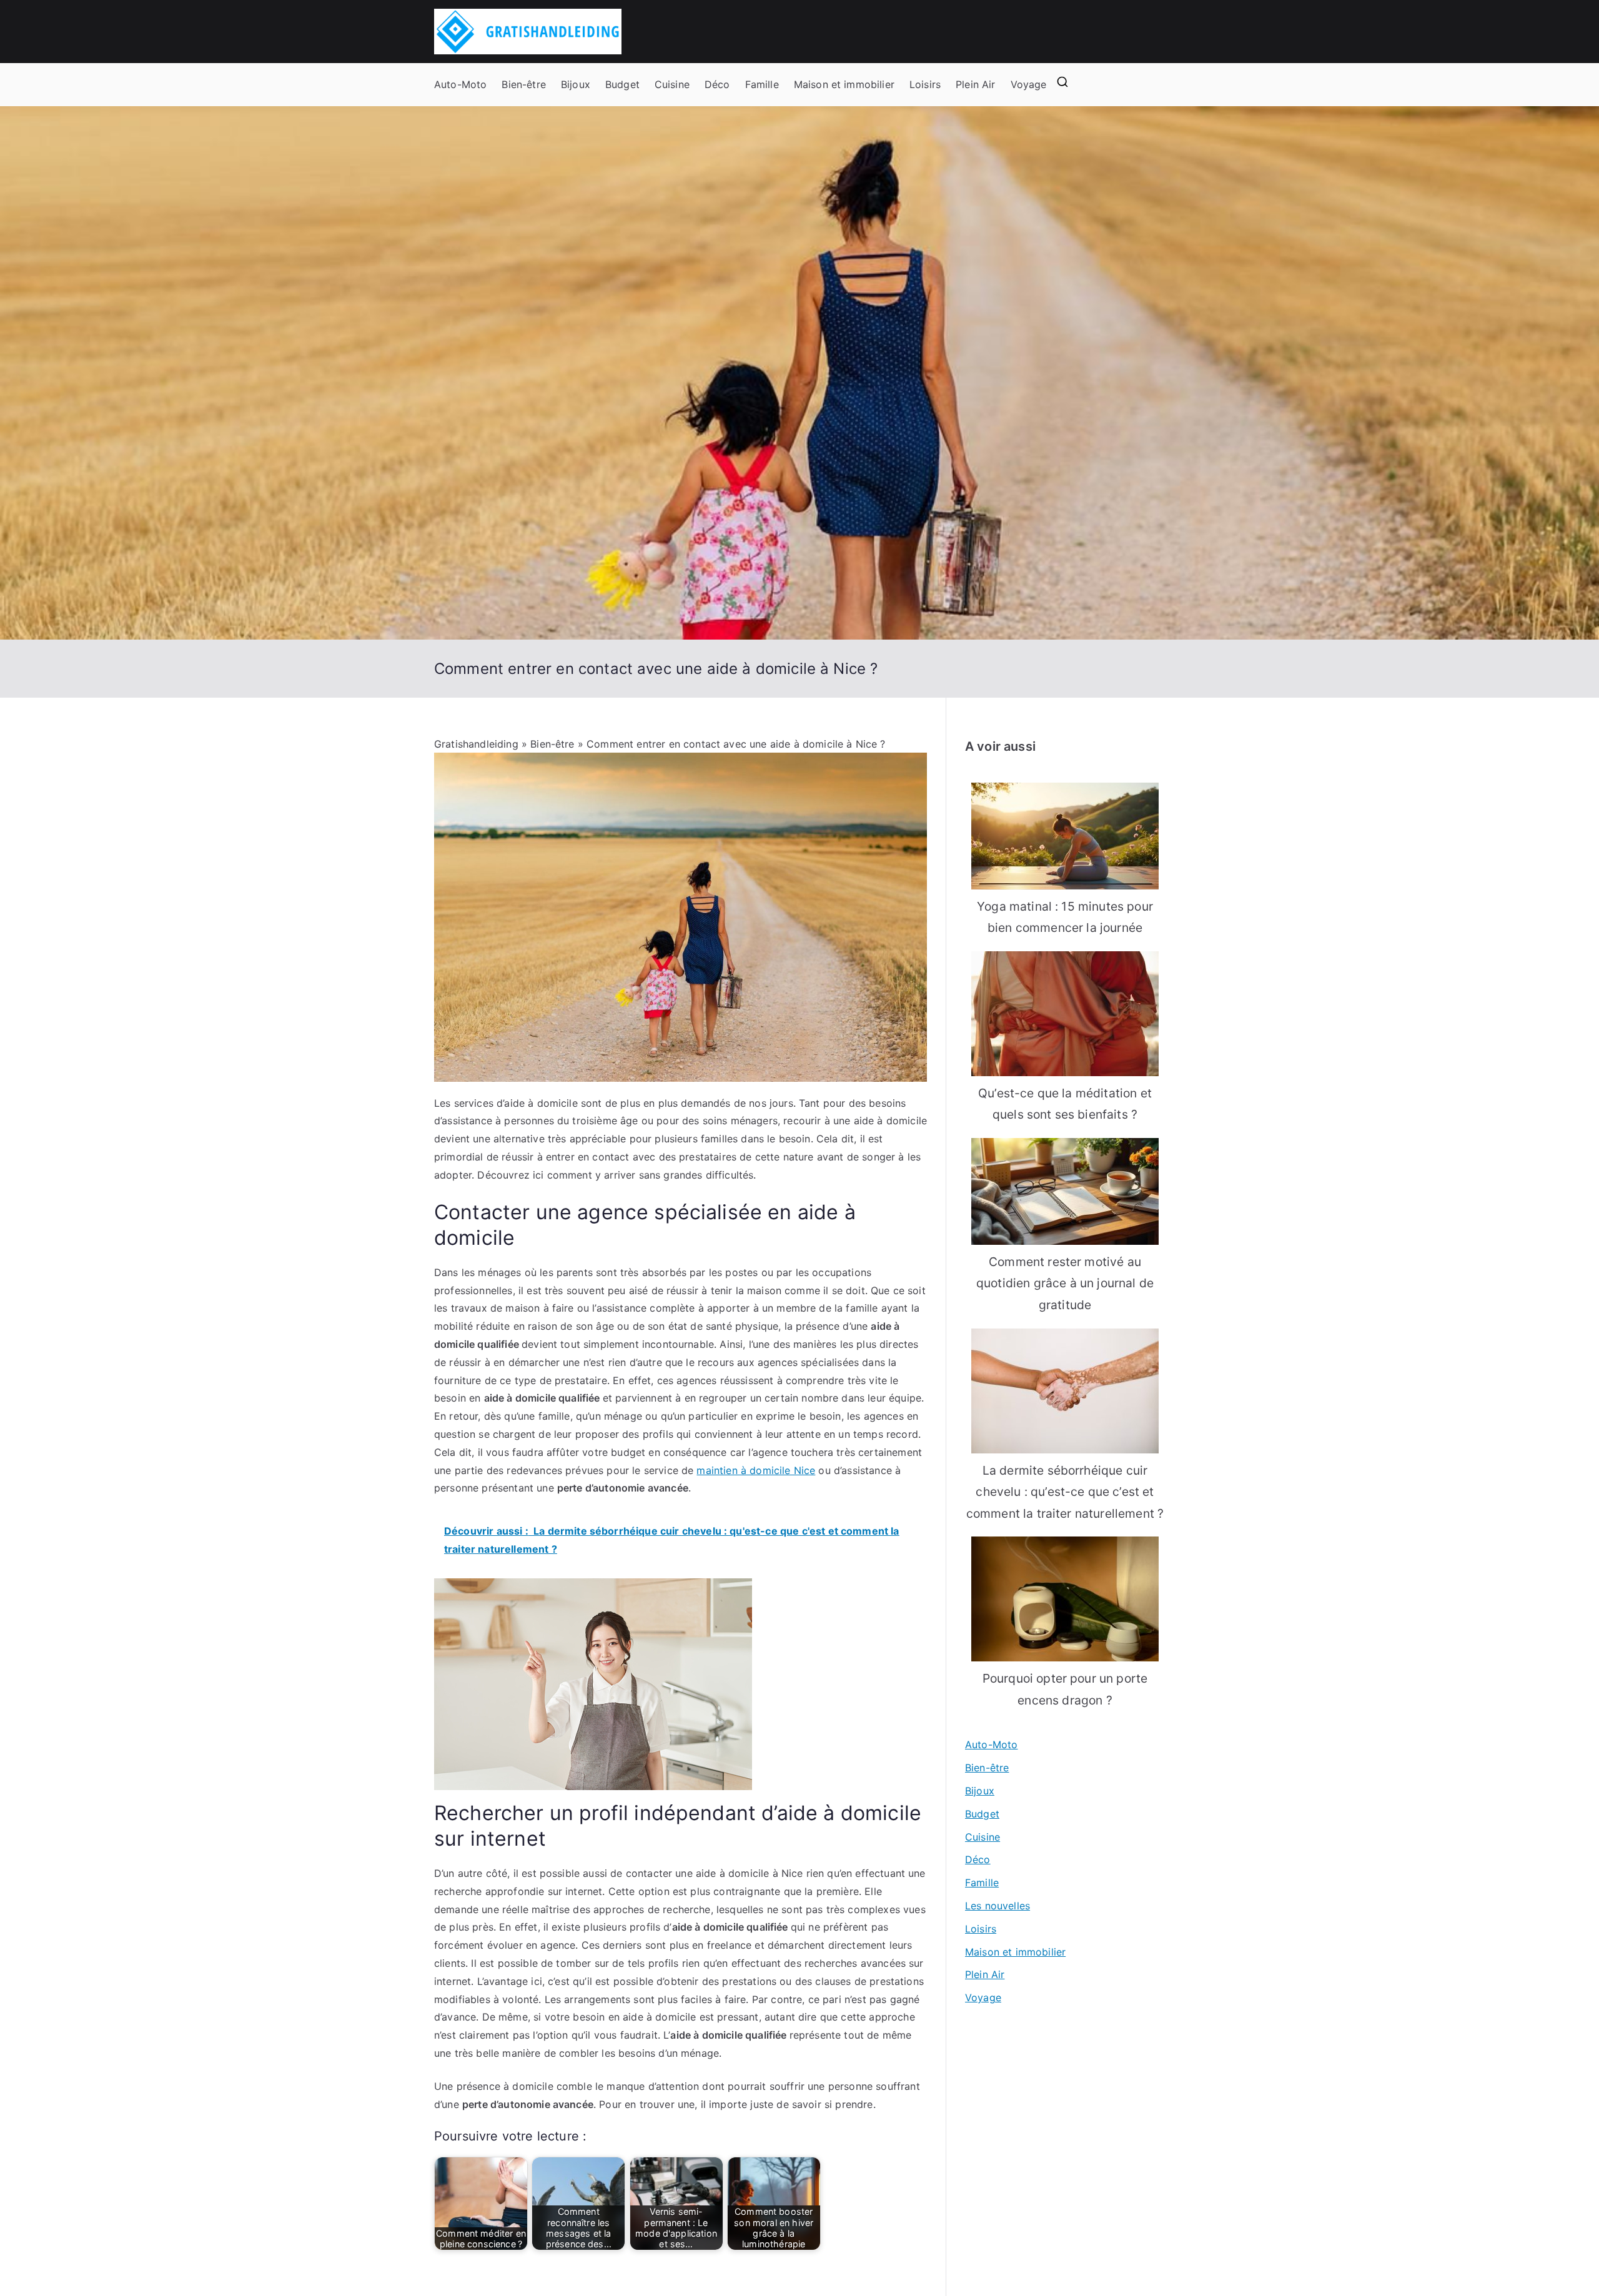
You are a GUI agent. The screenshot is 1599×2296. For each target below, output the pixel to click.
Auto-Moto (460, 84)
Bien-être (523, 84)
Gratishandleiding (476, 744)
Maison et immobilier (844, 84)
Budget (622, 84)
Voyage (1029, 84)
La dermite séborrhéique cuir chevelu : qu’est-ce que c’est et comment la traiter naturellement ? (1065, 1492)
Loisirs (925, 84)
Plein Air (975, 84)
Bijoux (576, 84)
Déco (717, 84)
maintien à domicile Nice (756, 1470)
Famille (762, 84)
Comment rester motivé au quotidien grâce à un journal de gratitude (1065, 1283)
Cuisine (672, 84)
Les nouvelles (998, 1906)
